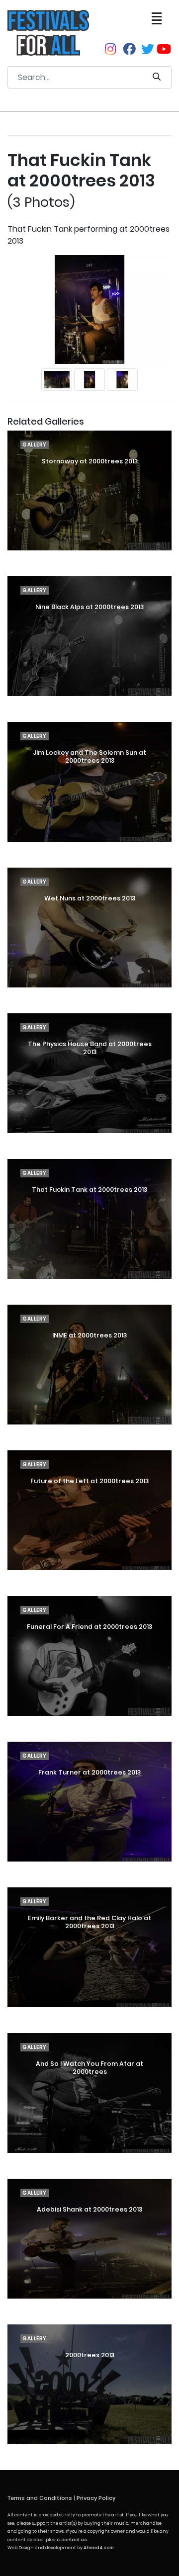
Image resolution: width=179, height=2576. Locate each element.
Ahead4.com (98, 2548)
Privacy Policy (96, 2498)
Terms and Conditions (40, 2498)
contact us (74, 2540)
